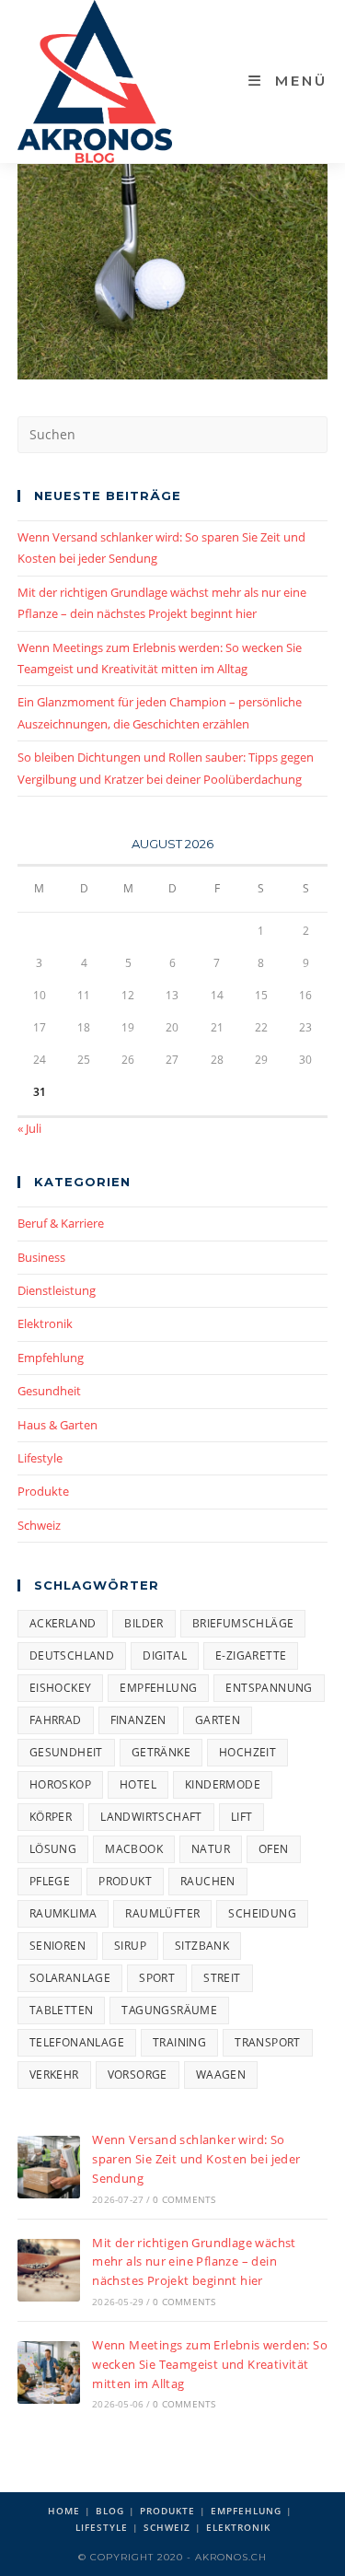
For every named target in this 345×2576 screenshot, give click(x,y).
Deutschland (72, 1655)
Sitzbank (202, 1946)
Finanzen (138, 1720)
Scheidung (262, 1913)
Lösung (53, 1849)
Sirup (130, 1946)
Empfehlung (51, 1358)
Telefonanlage (77, 2042)
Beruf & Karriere (61, 1223)
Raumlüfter (162, 1913)
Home (64, 2511)
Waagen (221, 2075)
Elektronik (45, 1323)
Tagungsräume (169, 2010)
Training (179, 2042)
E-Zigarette (251, 1655)
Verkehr (54, 2075)
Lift (242, 1817)
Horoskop (60, 1784)
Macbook (134, 1849)
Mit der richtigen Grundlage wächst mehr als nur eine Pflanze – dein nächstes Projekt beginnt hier (194, 2262)
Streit (222, 1978)
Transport (268, 2042)
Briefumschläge (243, 1623)
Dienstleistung (57, 1290)
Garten (218, 1720)
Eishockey (61, 1688)
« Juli (29, 1128)
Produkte (43, 1491)
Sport (157, 1978)
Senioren (57, 1946)
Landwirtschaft (151, 1817)
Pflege (50, 1881)
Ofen (274, 1849)
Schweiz (39, 1525)
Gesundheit (49, 1391)
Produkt (125, 1881)
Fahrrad (56, 1720)
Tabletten (62, 2010)
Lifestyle (40, 1458)
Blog (110, 2511)
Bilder (144, 1623)
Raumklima (63, 1913)
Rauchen (208, 1881)
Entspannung (269, 1688)
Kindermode (223, 1784)
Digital (165, 1655)
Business (41, 1257)
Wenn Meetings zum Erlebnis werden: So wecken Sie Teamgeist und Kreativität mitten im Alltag (210, 2364)
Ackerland (63, 1623)
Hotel (138, 1784)
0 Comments (184, 2199)
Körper (51, 1817)
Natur (211, 1849)
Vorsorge (138, 2075)
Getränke (161, 1752)
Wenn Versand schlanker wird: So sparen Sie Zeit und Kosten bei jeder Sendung (196, 2159)
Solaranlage (70, 1978)
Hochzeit (247, 1752)
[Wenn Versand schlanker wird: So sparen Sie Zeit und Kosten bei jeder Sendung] (49, 2167)
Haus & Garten (57, 1425)
